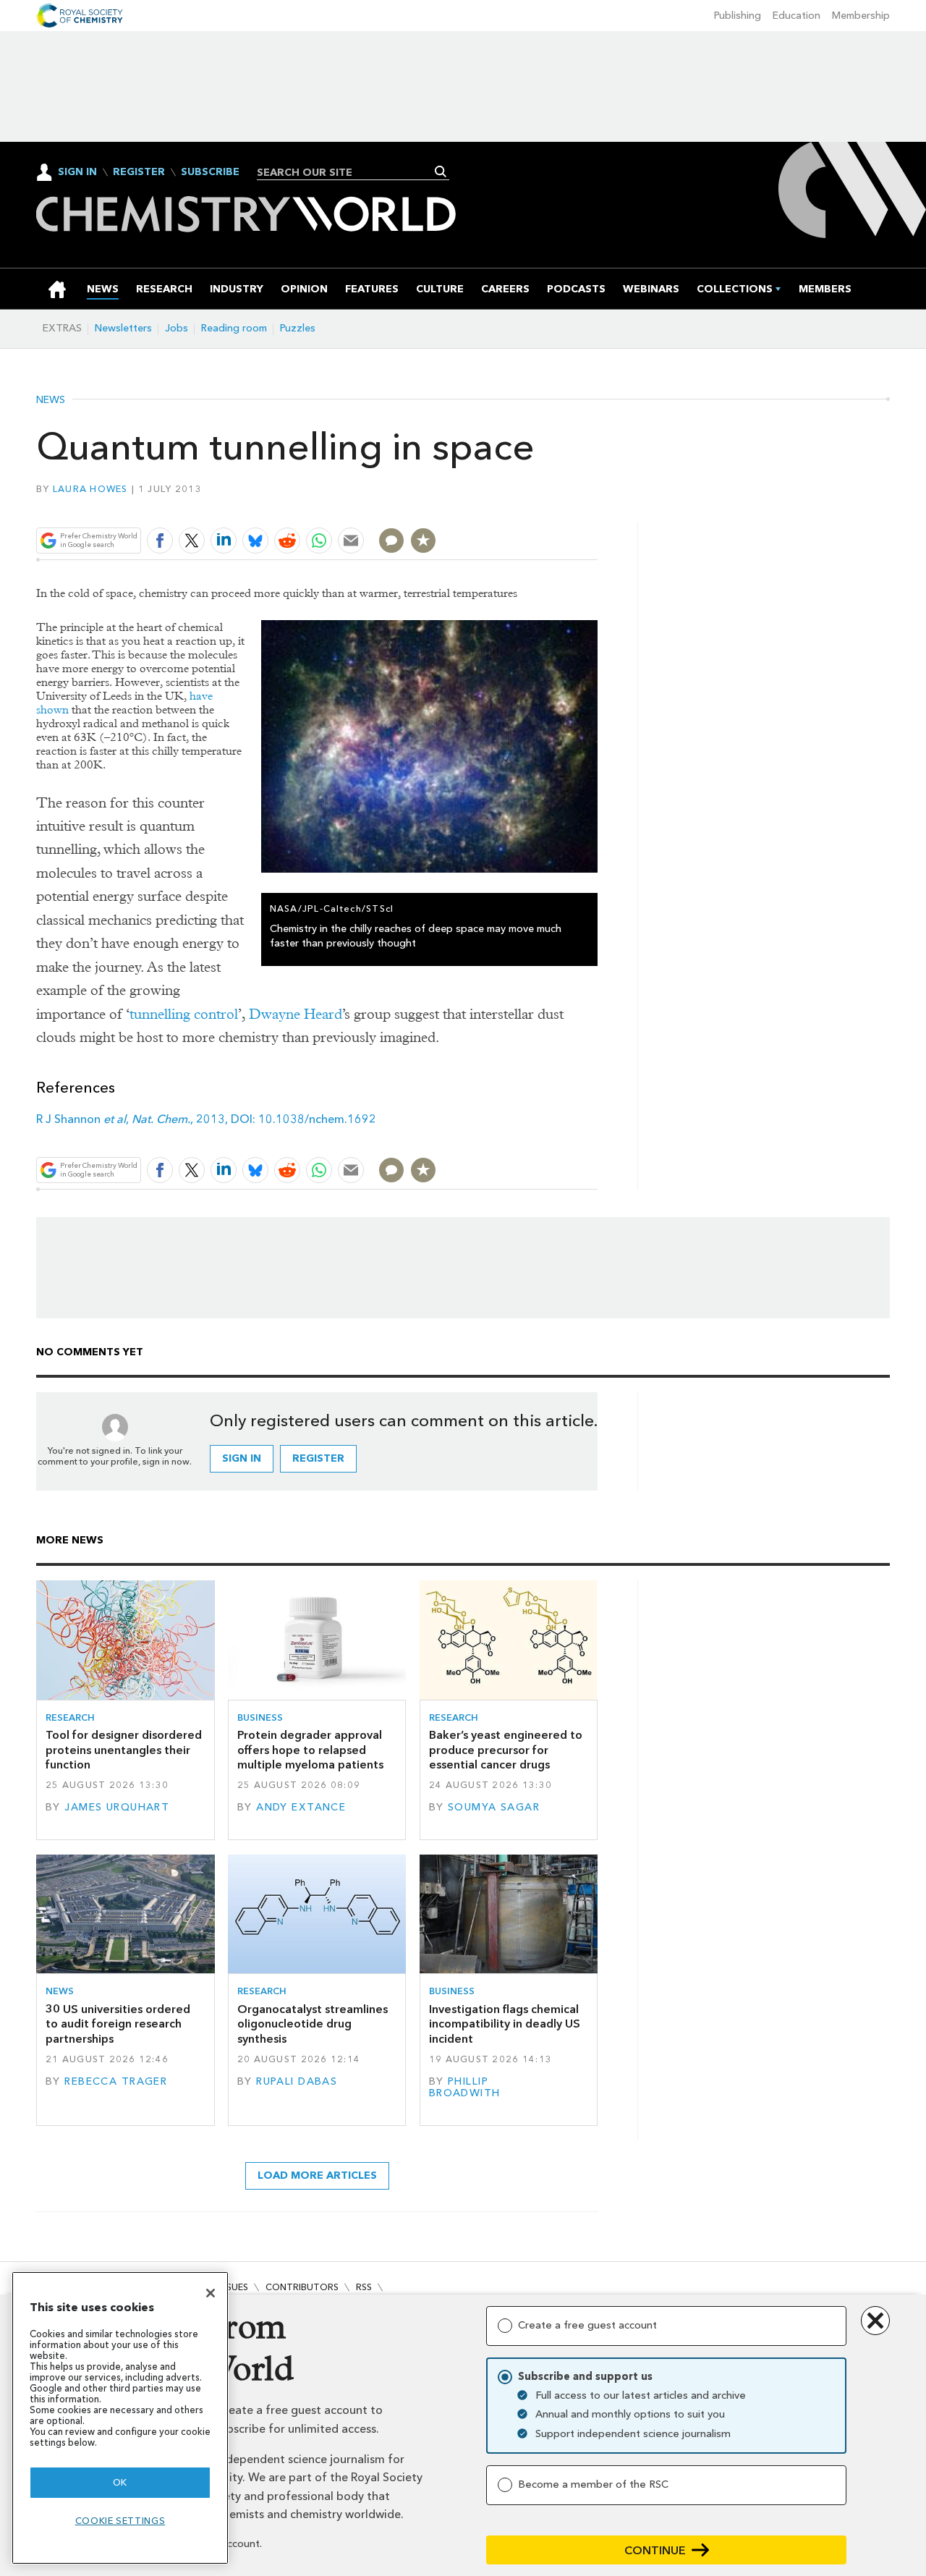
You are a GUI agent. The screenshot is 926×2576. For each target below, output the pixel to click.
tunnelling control (184, 1014)
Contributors (302, 2287)
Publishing (738, 16)
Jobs (177, 328)
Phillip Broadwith (465, 2087)
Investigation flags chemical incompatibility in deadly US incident (505, 2024)
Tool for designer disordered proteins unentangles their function (124, 1750)
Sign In (77, 172)
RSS (364, 2287)
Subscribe (210, 172)
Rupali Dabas (297, 2081)
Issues (234, 2287)
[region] (120, 2418)
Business (260, 1717)
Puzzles (298, 328)
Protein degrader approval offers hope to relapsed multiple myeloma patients (310, 1750)
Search (441, 171)
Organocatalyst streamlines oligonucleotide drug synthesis (313, 2024)
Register (139, 172)
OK (120, 2482)
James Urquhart (117, 1807)
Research (70, 1717)
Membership (861, 16)
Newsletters (123, 328)
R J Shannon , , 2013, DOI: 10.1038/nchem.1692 (206, 1119)
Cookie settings (120, 2521)
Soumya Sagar (494, 1807)
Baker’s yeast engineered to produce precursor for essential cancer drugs (506, 1750)
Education (797, 16)
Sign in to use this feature (528, 506)
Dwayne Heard (296, 1014)
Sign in (242, 1458)
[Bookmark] (423, 541)
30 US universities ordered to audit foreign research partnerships (118, 2024)
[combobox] (348, 172)
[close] (596, 506)
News (51, 400)
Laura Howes (90, 489)
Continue (655, 2550)
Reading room (234, 328)
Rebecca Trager (116, 2081)
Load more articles (317, 2175)
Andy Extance (301, 1807)
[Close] (211, 2293)
